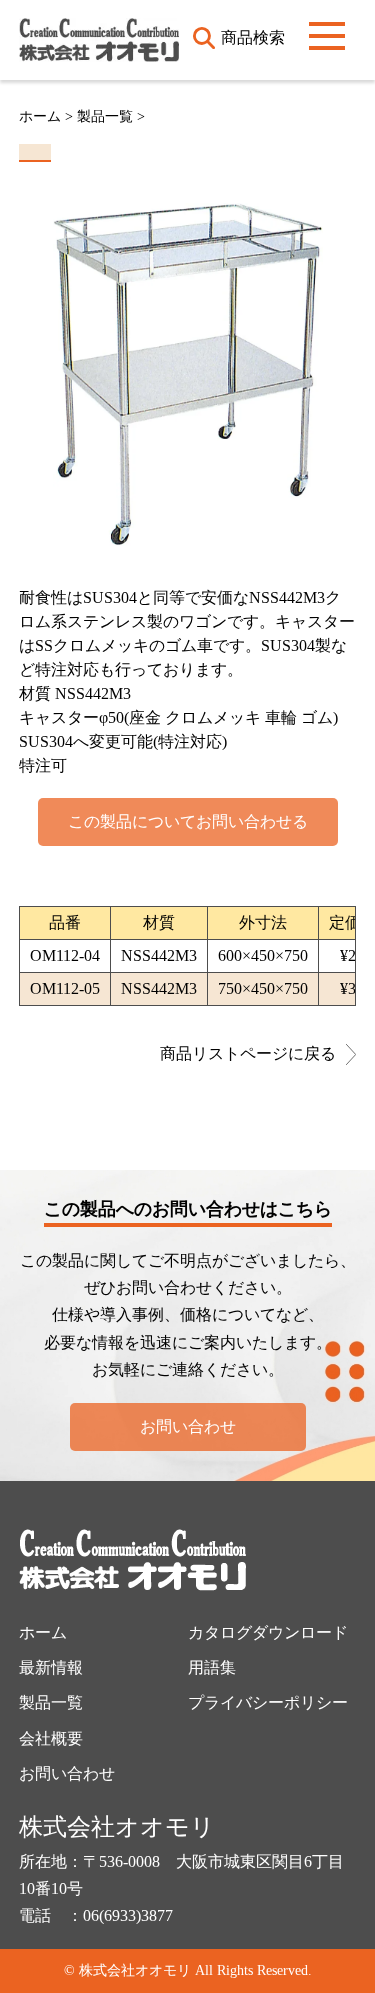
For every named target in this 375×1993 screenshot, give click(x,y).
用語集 (212, 1667)
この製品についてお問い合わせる (188, 821)
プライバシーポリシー (268, 1702)
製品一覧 (51, 1702)
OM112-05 (65, 988)
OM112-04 (65, 955)
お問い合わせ (188, 1426)
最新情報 (51, 1667)
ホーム (40, 116)
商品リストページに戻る (248, 1054)
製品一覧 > (111, 116)
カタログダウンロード (268, 1632)
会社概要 (51, 1738)
